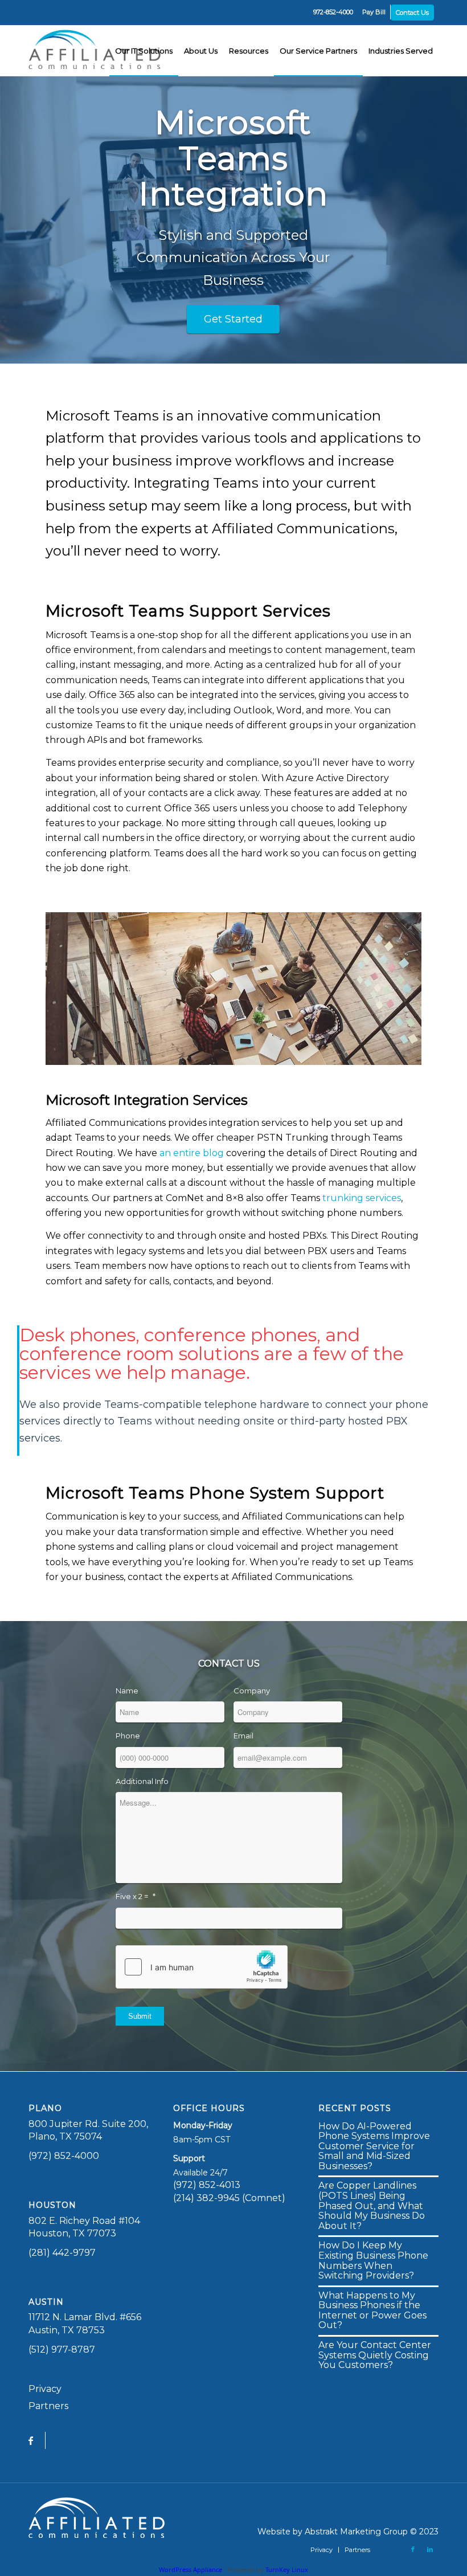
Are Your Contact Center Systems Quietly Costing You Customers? (375, 2355)
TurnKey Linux (287, 2569)
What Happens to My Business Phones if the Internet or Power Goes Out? (372, 2310)
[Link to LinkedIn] (430, 2549)
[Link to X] (396, 2549)
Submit (140, 2016)
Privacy (45, 2389)
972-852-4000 (333, 12)
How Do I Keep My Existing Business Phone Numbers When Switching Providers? (373, 2260)
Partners (48, 2406)
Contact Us (412, 13)
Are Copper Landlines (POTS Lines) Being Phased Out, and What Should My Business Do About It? (372, 2205)
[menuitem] (333, 12)
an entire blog (192, 1153)
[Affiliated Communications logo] (97, 51)
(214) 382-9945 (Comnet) (229, 2198)
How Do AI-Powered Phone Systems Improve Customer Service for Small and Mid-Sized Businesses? (374, 2146)
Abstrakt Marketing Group (356, 2532)
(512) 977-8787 (62, 2350)
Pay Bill (374, 12)
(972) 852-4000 (64, 2156)
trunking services (362, 1198)
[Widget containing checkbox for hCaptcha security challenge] (202, 1967)
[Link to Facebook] (413, 2549)
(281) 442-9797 (62, 2253)
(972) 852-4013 (207, 2185)
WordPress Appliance (191, 2569)
